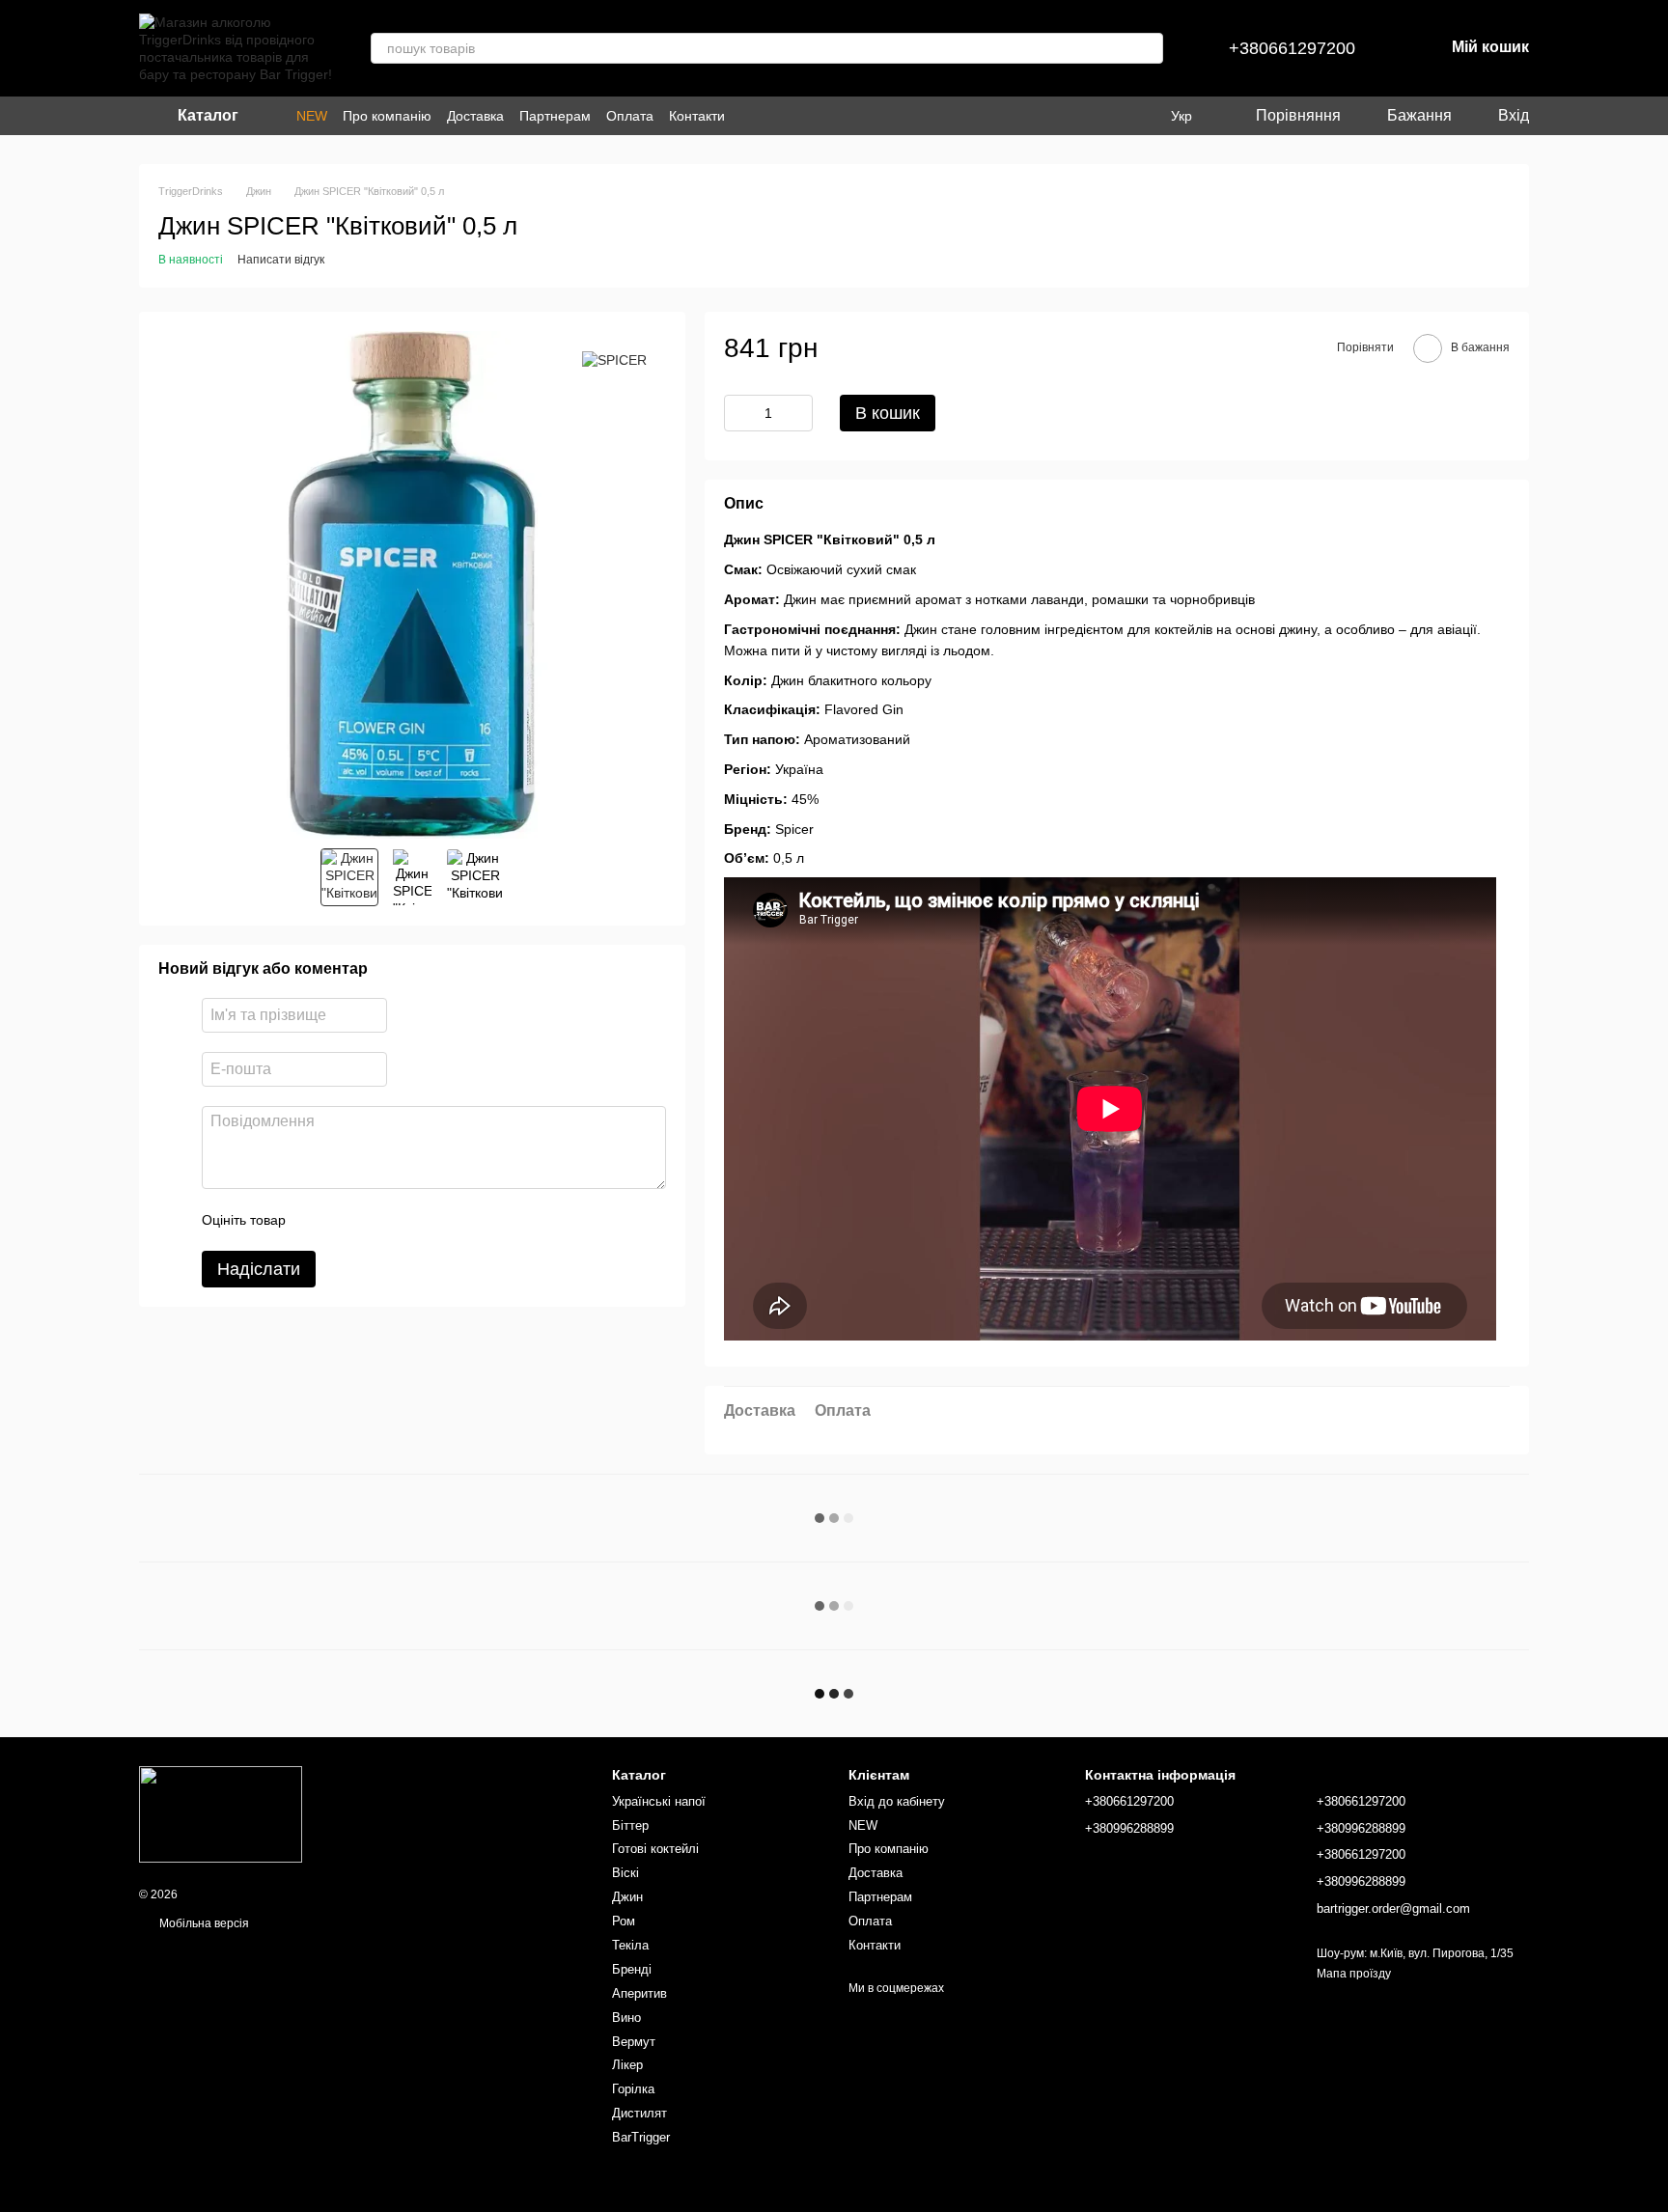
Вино (626, 2018)
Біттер (630, 1825)
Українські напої (659, 1801)
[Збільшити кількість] (798, 413)
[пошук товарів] (1148, 48)
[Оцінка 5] (441, 1221)
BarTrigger (641, 2137)
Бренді (632, 1969)
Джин (627, 1897)
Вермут (634, 2042)
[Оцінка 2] (348, 1221)
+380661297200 (1292, 48)
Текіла (630, 1945)
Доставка (475, 116)
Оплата (630, 116)
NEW (312, 116)
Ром (624, 1921)
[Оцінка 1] (318, 1221)
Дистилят (639, 2113)
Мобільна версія (203, 1923)
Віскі (625, 1873)
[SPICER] (614, 359)
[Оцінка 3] (379, 1221)
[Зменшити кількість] (738, 413)
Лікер (627, 2065)
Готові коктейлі (655, 1849)
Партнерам (555, 116)
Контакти (697, 116)
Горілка (633, 2089)
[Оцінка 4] (410, 1221)
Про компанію (387, 116)
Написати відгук (281, 260)
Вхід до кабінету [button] (897, 1801)
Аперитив (639, 1993)
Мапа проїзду (1354, 1974)
